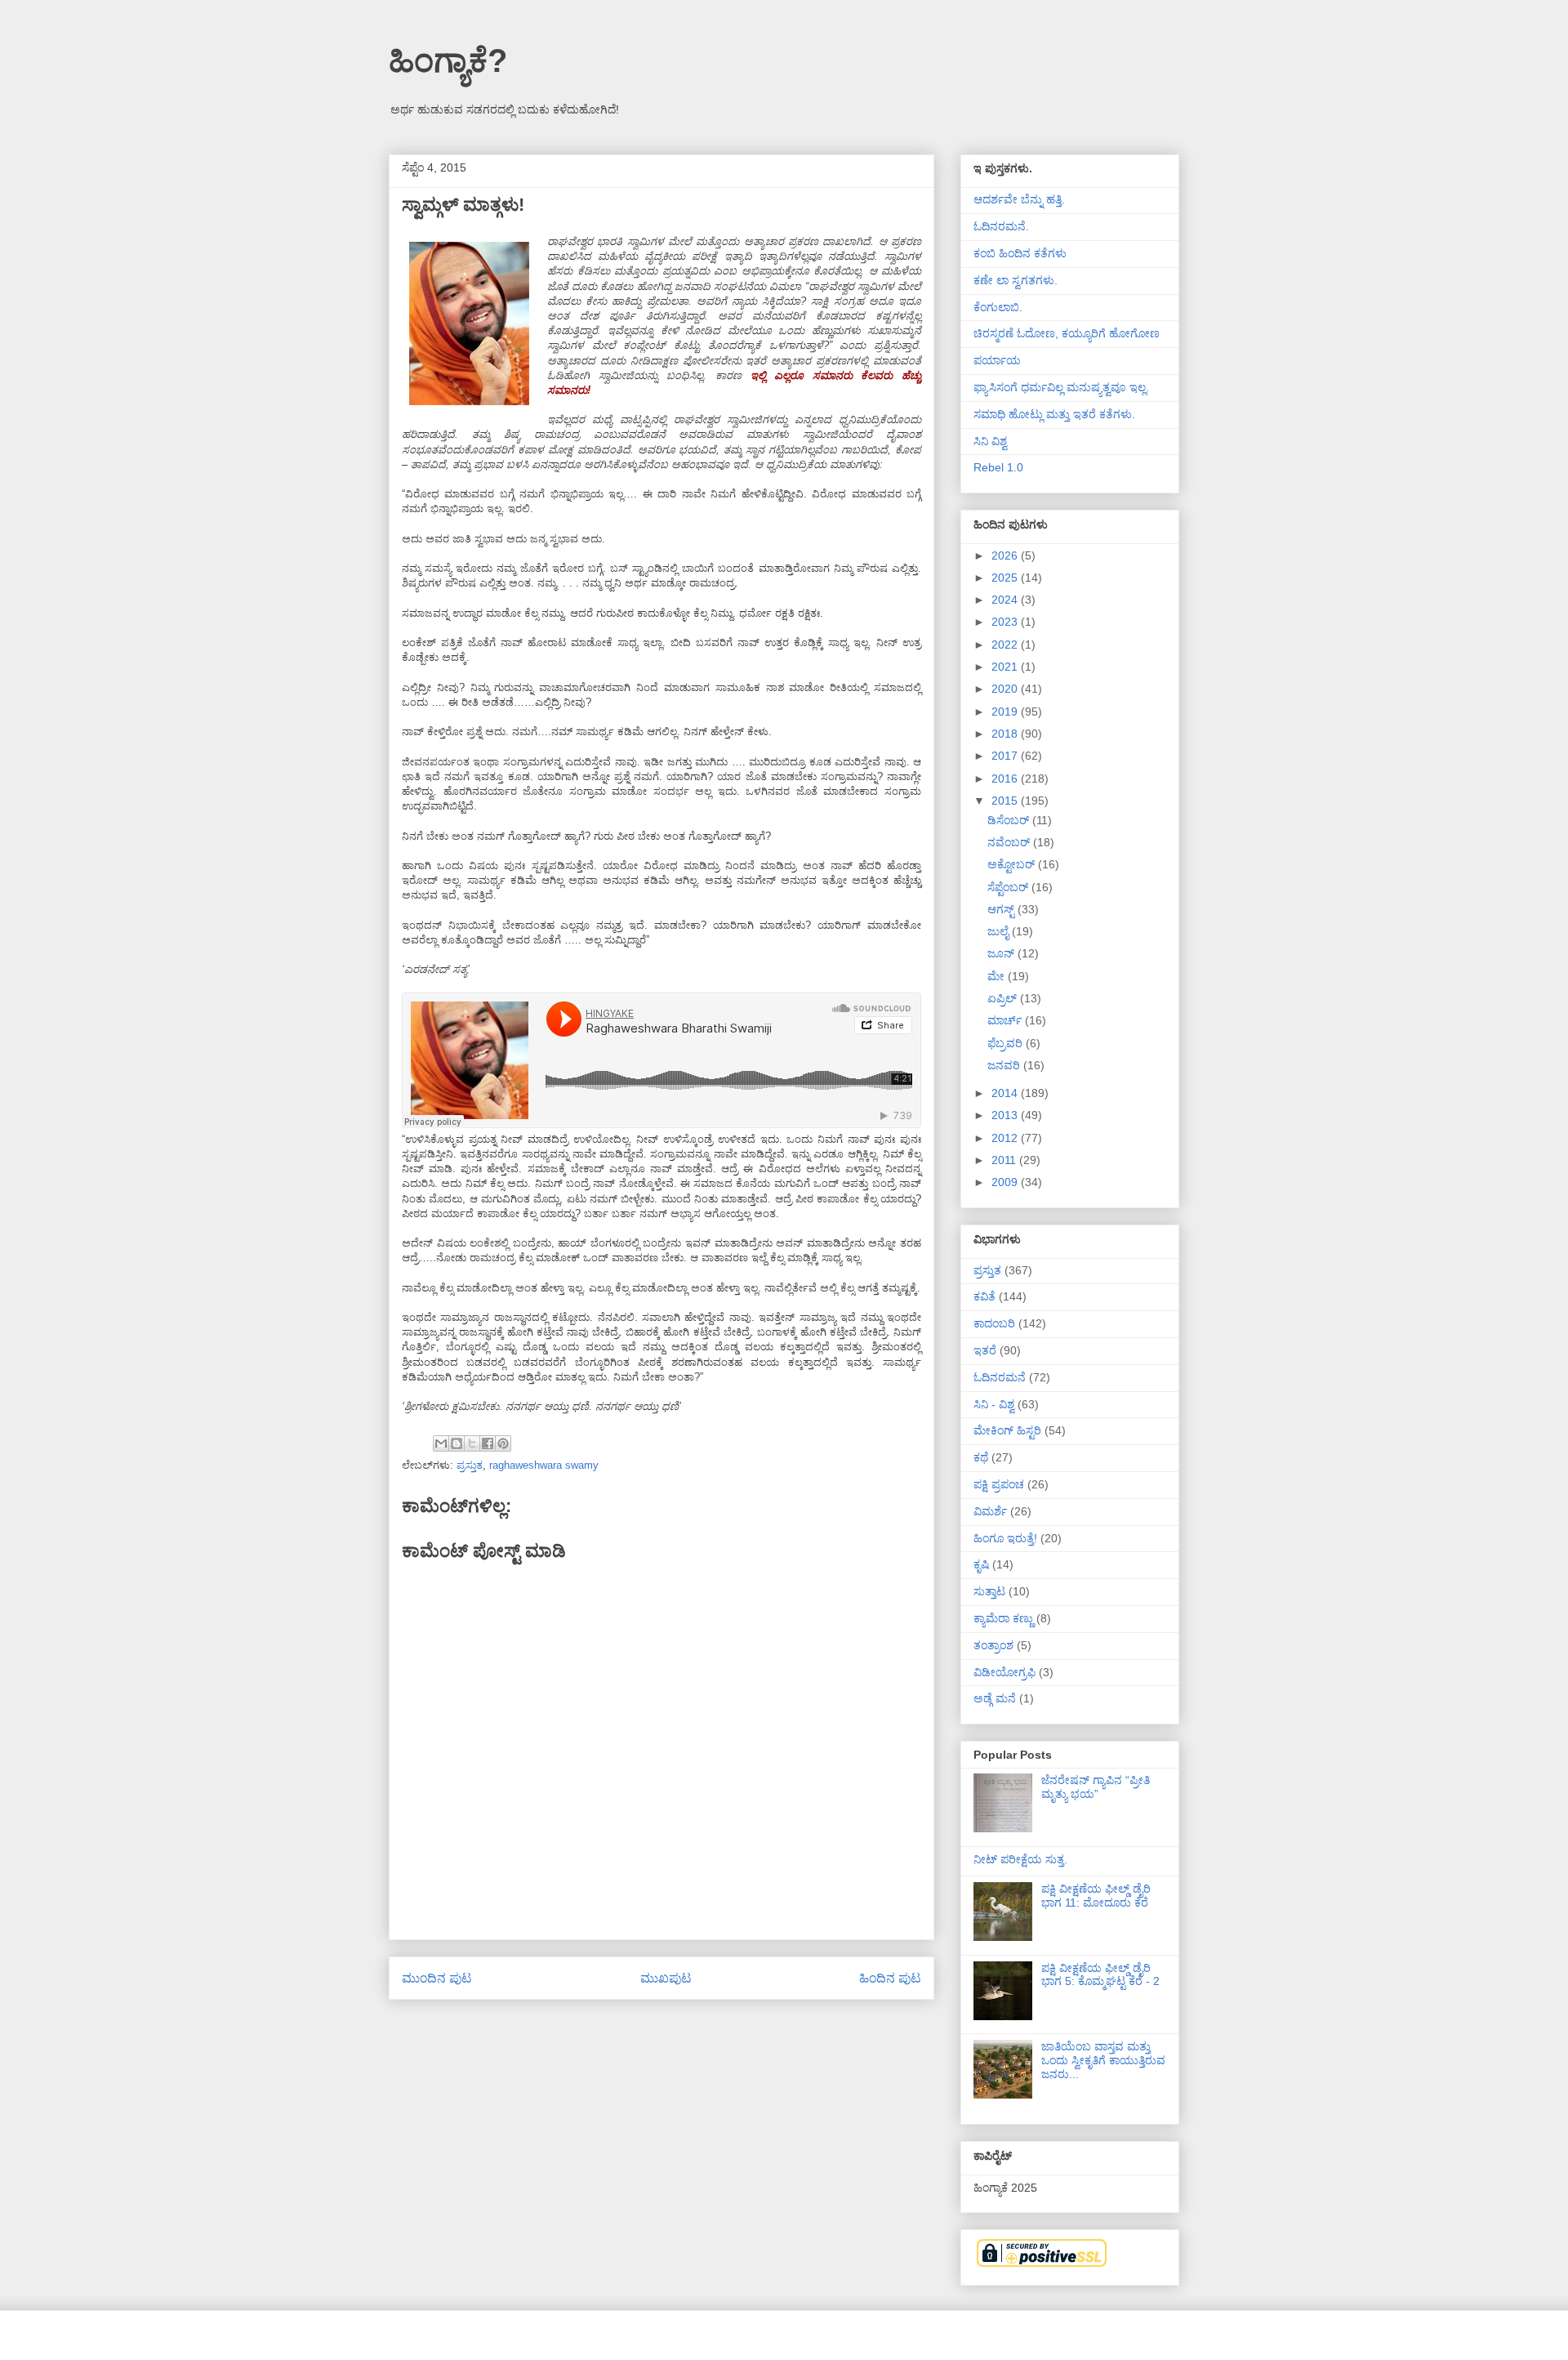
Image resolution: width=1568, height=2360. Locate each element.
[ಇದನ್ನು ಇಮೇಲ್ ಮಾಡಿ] (441, 1443)
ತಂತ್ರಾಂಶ (993, 1645)
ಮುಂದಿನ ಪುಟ (437, 1978)
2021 (1006, 667)
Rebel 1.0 (998, 467)
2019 (1006, 712)
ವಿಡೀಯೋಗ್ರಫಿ (1004, 1672)
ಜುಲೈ (1000, 931)
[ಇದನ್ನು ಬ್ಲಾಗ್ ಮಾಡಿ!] (457, 1443)
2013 (1006, 1115)
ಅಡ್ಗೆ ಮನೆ (995, 1698)
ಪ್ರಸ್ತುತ (470, 1465)
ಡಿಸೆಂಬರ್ (1010, 820)
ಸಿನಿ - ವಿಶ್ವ (994, 1404)
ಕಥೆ (981, 1457)
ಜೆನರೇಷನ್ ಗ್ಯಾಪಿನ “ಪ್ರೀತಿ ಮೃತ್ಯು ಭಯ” (1096, 1787)
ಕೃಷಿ (981, 1564)
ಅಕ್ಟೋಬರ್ (1013, 864)
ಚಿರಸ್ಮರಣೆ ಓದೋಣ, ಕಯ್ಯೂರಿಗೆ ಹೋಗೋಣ (1067, 333)
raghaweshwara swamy (544, 1465)
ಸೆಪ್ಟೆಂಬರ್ (1009, 887)
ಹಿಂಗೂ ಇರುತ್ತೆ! (1005, 1538)
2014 (1006, 1093)
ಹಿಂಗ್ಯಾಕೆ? (448, 60)
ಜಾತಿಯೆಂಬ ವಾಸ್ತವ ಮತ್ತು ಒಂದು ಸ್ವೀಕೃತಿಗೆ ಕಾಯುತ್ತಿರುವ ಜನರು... (1103, 2060)
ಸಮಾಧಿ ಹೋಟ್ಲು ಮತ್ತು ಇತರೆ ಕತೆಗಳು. (1054, 414)
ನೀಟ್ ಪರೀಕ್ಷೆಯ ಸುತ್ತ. (1020, 1859)
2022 (1006, 645)
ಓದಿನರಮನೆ (1000, 1377)
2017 (1006, 756)
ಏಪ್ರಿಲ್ (1004, 998)
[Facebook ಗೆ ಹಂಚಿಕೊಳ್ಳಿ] (488, 1443)
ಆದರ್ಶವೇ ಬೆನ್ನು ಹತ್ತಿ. (1019, 199)
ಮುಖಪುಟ (666, 1978)
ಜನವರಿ (1005, 1065)
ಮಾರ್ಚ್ (1006, 1020)
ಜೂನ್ (1002, 953)
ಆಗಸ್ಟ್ (1002, 909)
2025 (1006, 578)
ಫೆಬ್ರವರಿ (1007, 1043)
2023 (1006, 622)
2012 (1006, 1138)
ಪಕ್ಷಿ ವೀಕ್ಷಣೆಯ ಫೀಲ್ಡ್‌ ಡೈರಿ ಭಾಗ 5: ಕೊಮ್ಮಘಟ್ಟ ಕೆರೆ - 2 (1100, 1975)
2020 (1006, 689)
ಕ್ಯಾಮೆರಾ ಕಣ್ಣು (1003, 1618)
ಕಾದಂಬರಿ (994, 1323)
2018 (1006, 734)
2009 (1006, 1182)
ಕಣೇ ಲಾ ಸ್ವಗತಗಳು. (1016, 280)
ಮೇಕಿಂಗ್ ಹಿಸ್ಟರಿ (1007, 1430)
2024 (1006, 600)
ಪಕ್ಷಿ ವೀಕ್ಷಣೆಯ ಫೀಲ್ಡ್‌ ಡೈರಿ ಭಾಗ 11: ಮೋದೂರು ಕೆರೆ (1096, 1896)
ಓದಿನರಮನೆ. (1001, 226)
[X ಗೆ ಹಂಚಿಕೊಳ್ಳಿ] (472, 1443)
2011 (1005, 1160)
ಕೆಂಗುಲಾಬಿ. (998, 307)
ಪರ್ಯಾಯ (997, 360)
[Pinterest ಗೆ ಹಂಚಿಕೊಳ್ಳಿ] (503, 1443)
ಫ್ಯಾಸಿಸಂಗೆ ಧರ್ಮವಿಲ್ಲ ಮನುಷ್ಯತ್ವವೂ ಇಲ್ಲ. (1061, 387)
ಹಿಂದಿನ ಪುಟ (890, 1978)
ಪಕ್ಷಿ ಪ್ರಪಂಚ (999, 1484)
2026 (1006, 555)
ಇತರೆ (985, 1350)
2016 (1006, 778)
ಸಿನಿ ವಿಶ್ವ (990, 441)
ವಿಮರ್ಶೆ (990, 1511)
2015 (1006, 801)
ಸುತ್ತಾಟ (989, 1591)
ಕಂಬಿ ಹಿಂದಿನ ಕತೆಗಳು (1020, 253)
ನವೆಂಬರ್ (1010, 842)
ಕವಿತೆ (984, 1296)
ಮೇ (998, 976)
